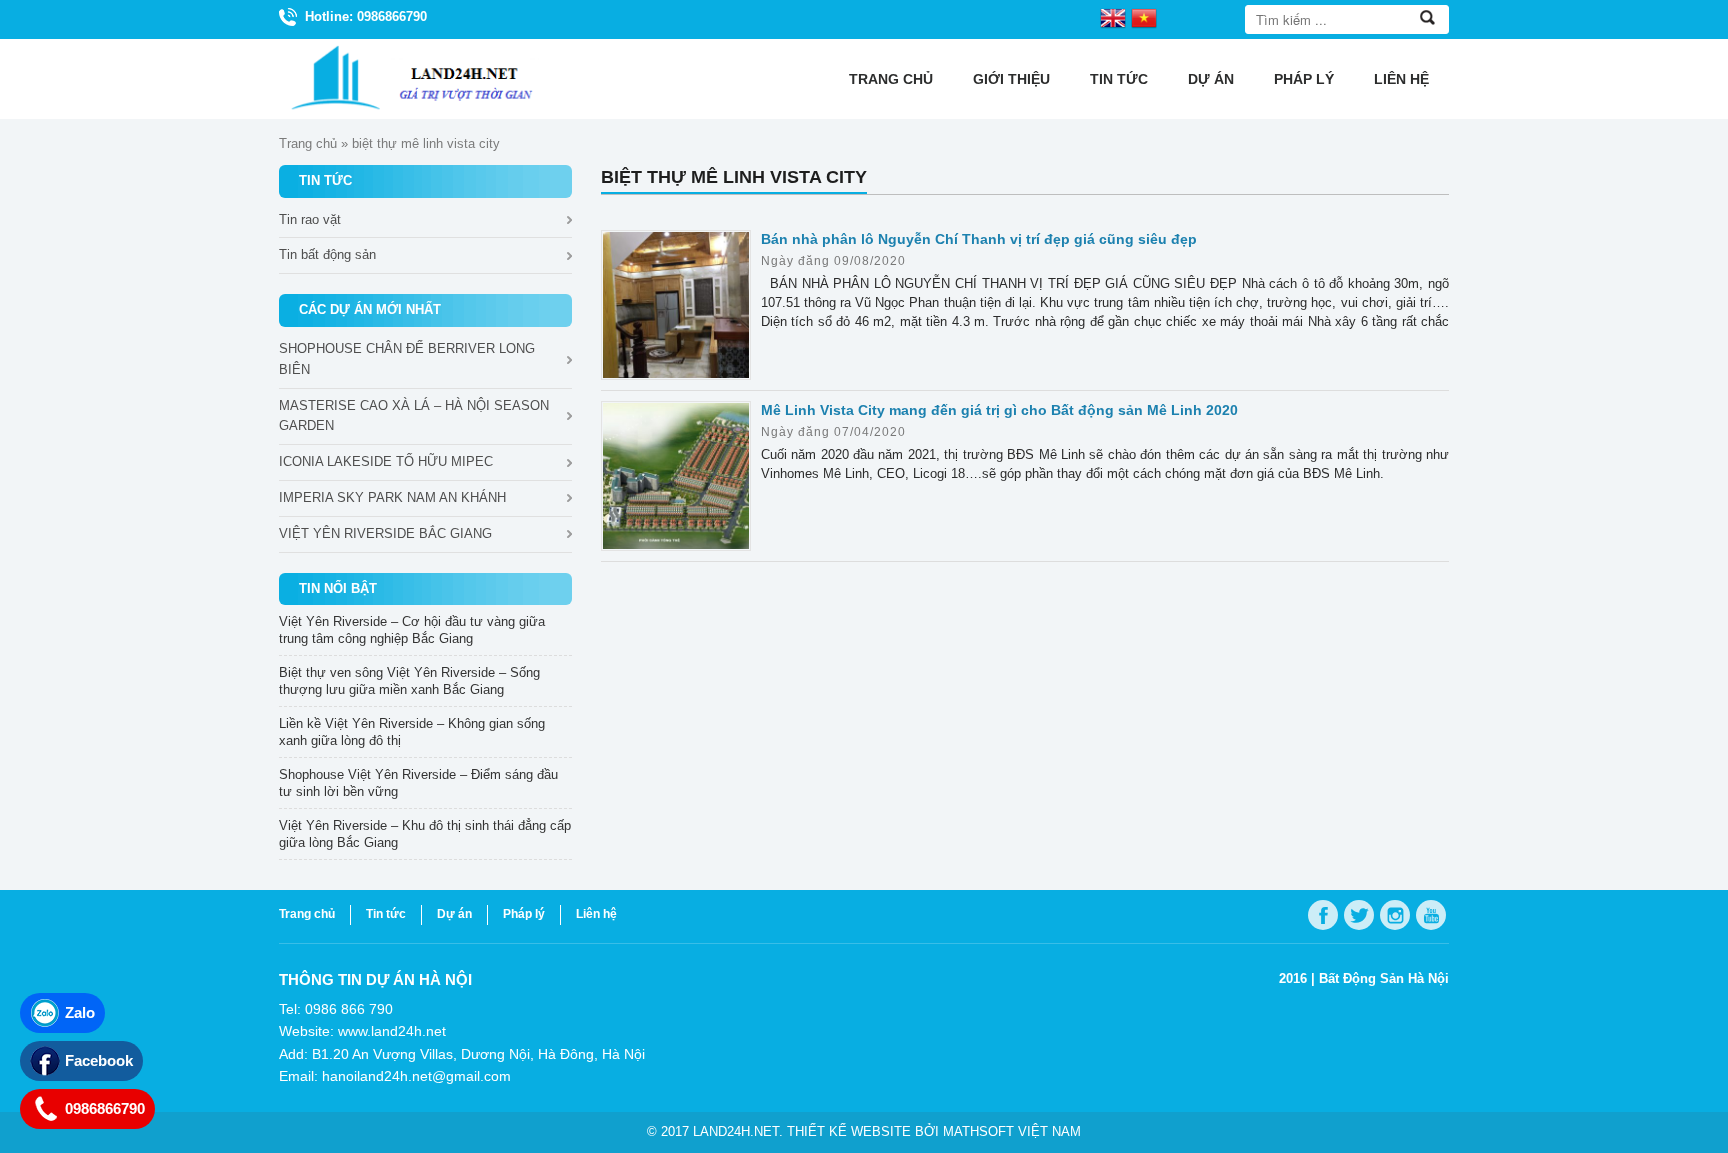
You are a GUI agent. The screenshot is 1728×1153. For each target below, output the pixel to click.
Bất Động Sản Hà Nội (1384, 978)
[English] (1113, 17)
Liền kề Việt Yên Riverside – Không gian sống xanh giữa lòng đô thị (412, 732)
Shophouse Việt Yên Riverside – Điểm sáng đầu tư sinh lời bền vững (418, 783)
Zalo (80, 1012)
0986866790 (105, 1108)
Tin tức (1119, 79)
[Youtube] (1431, 915)
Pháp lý (1304, 79)
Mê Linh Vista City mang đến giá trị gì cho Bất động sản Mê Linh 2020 (999, 410)
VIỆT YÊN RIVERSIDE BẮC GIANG (385, 533)
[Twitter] (1359, 915)
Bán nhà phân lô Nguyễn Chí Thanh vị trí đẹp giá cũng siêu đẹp (979, 239)
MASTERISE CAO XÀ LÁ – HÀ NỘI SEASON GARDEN (414, 416)
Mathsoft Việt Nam (1012, 1131)
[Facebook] (1323, 915)
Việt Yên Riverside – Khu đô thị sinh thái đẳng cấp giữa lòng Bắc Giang (425, 834)
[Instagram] (1395, 915)
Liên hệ (1401, 79)
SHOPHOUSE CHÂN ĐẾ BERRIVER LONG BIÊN (407, 359)
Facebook (99, 1060)
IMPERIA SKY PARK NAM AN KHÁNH (392, 497)
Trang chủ (891, 79)
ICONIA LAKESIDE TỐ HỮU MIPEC (386, 461)
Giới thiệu (1011, 79)
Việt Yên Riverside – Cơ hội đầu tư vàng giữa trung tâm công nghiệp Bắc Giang (412, 630)
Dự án (1211, 79)
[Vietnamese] (1144, 17)
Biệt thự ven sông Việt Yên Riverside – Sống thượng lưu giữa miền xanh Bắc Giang (409, 681)
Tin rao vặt (310, 219)
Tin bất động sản (327, 254)
